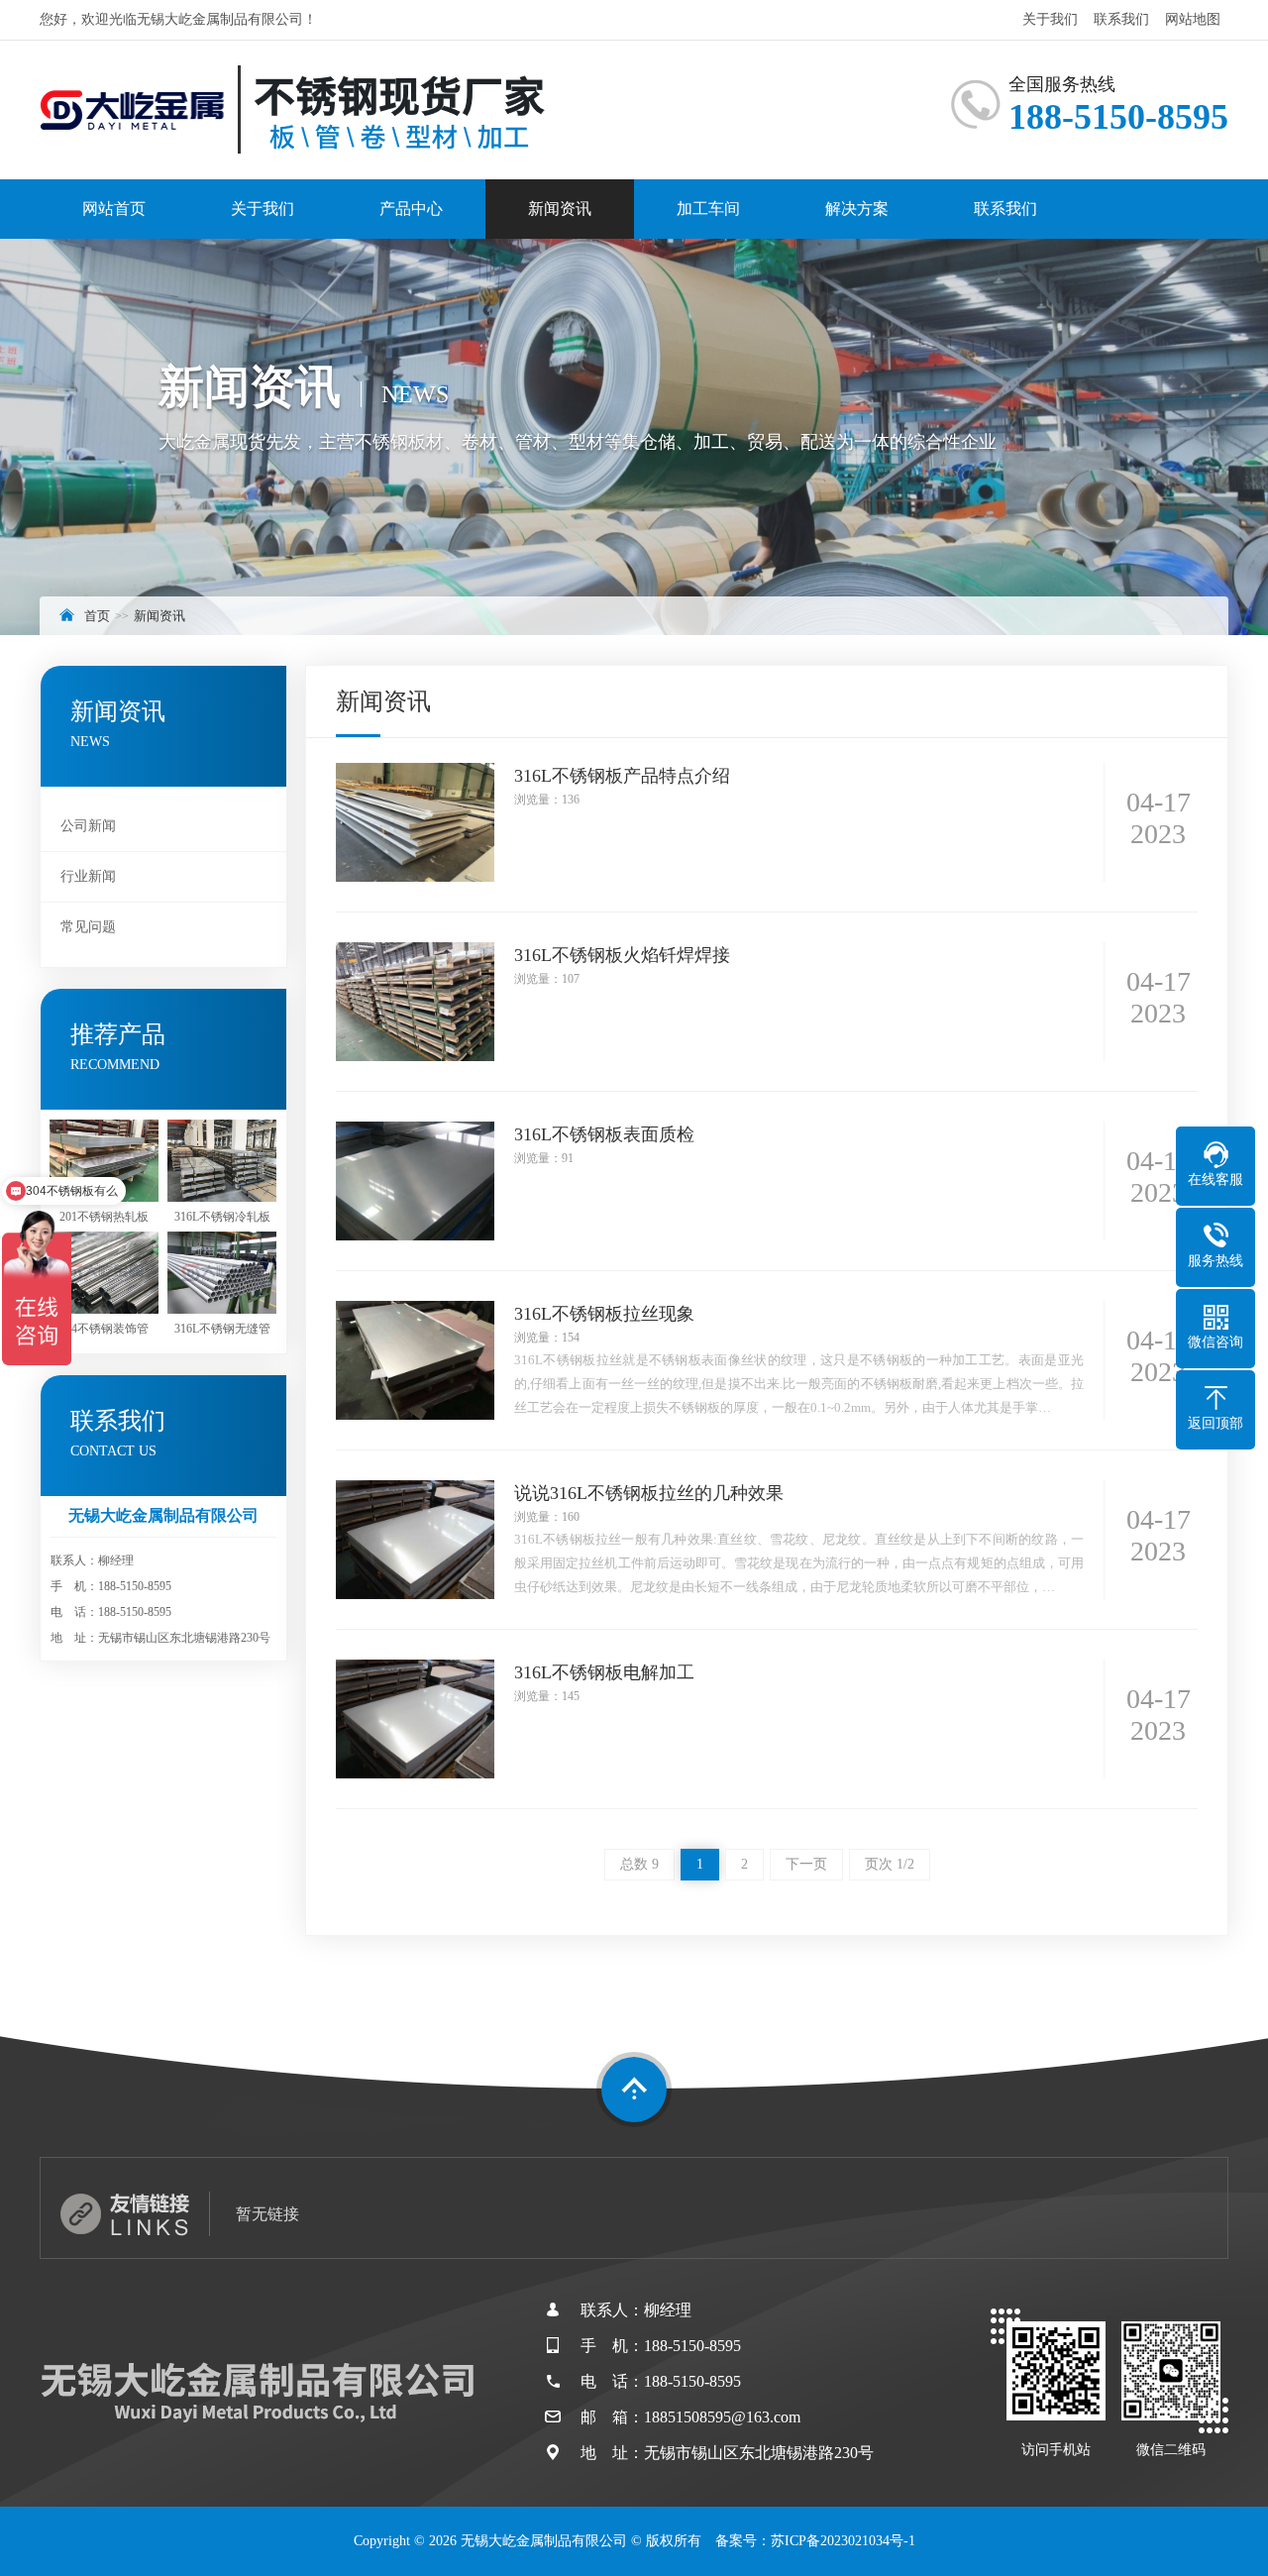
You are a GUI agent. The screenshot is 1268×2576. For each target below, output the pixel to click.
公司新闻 (88, 826)
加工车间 (708, 209)
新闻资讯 (560, 209)
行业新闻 (88, 876)
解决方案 (857, 209)
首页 (97, 616)
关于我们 (1050, 19)
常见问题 (88, 927)
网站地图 (1193, 19)
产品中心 (411, 209)
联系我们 (1121, 19)
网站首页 (114, 209)
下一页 (806, 1864)
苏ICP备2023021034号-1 (843, 2541)
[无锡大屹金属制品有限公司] (292, 110)
